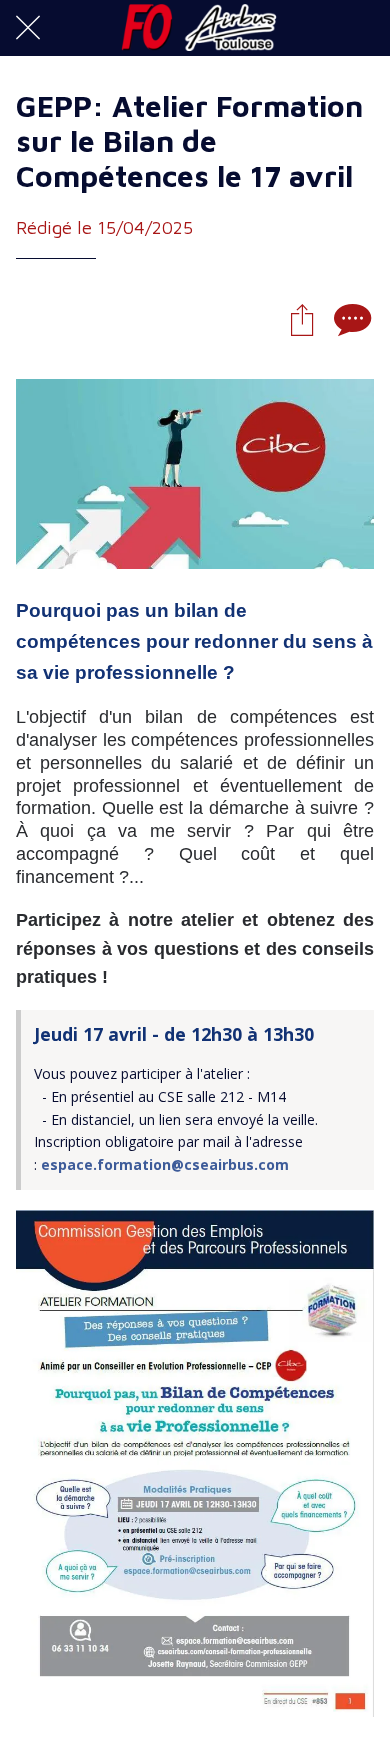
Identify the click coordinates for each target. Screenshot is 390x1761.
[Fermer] (28, 28)
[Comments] (350, 319)
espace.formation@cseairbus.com (165, 1164)
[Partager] (302, 319)
